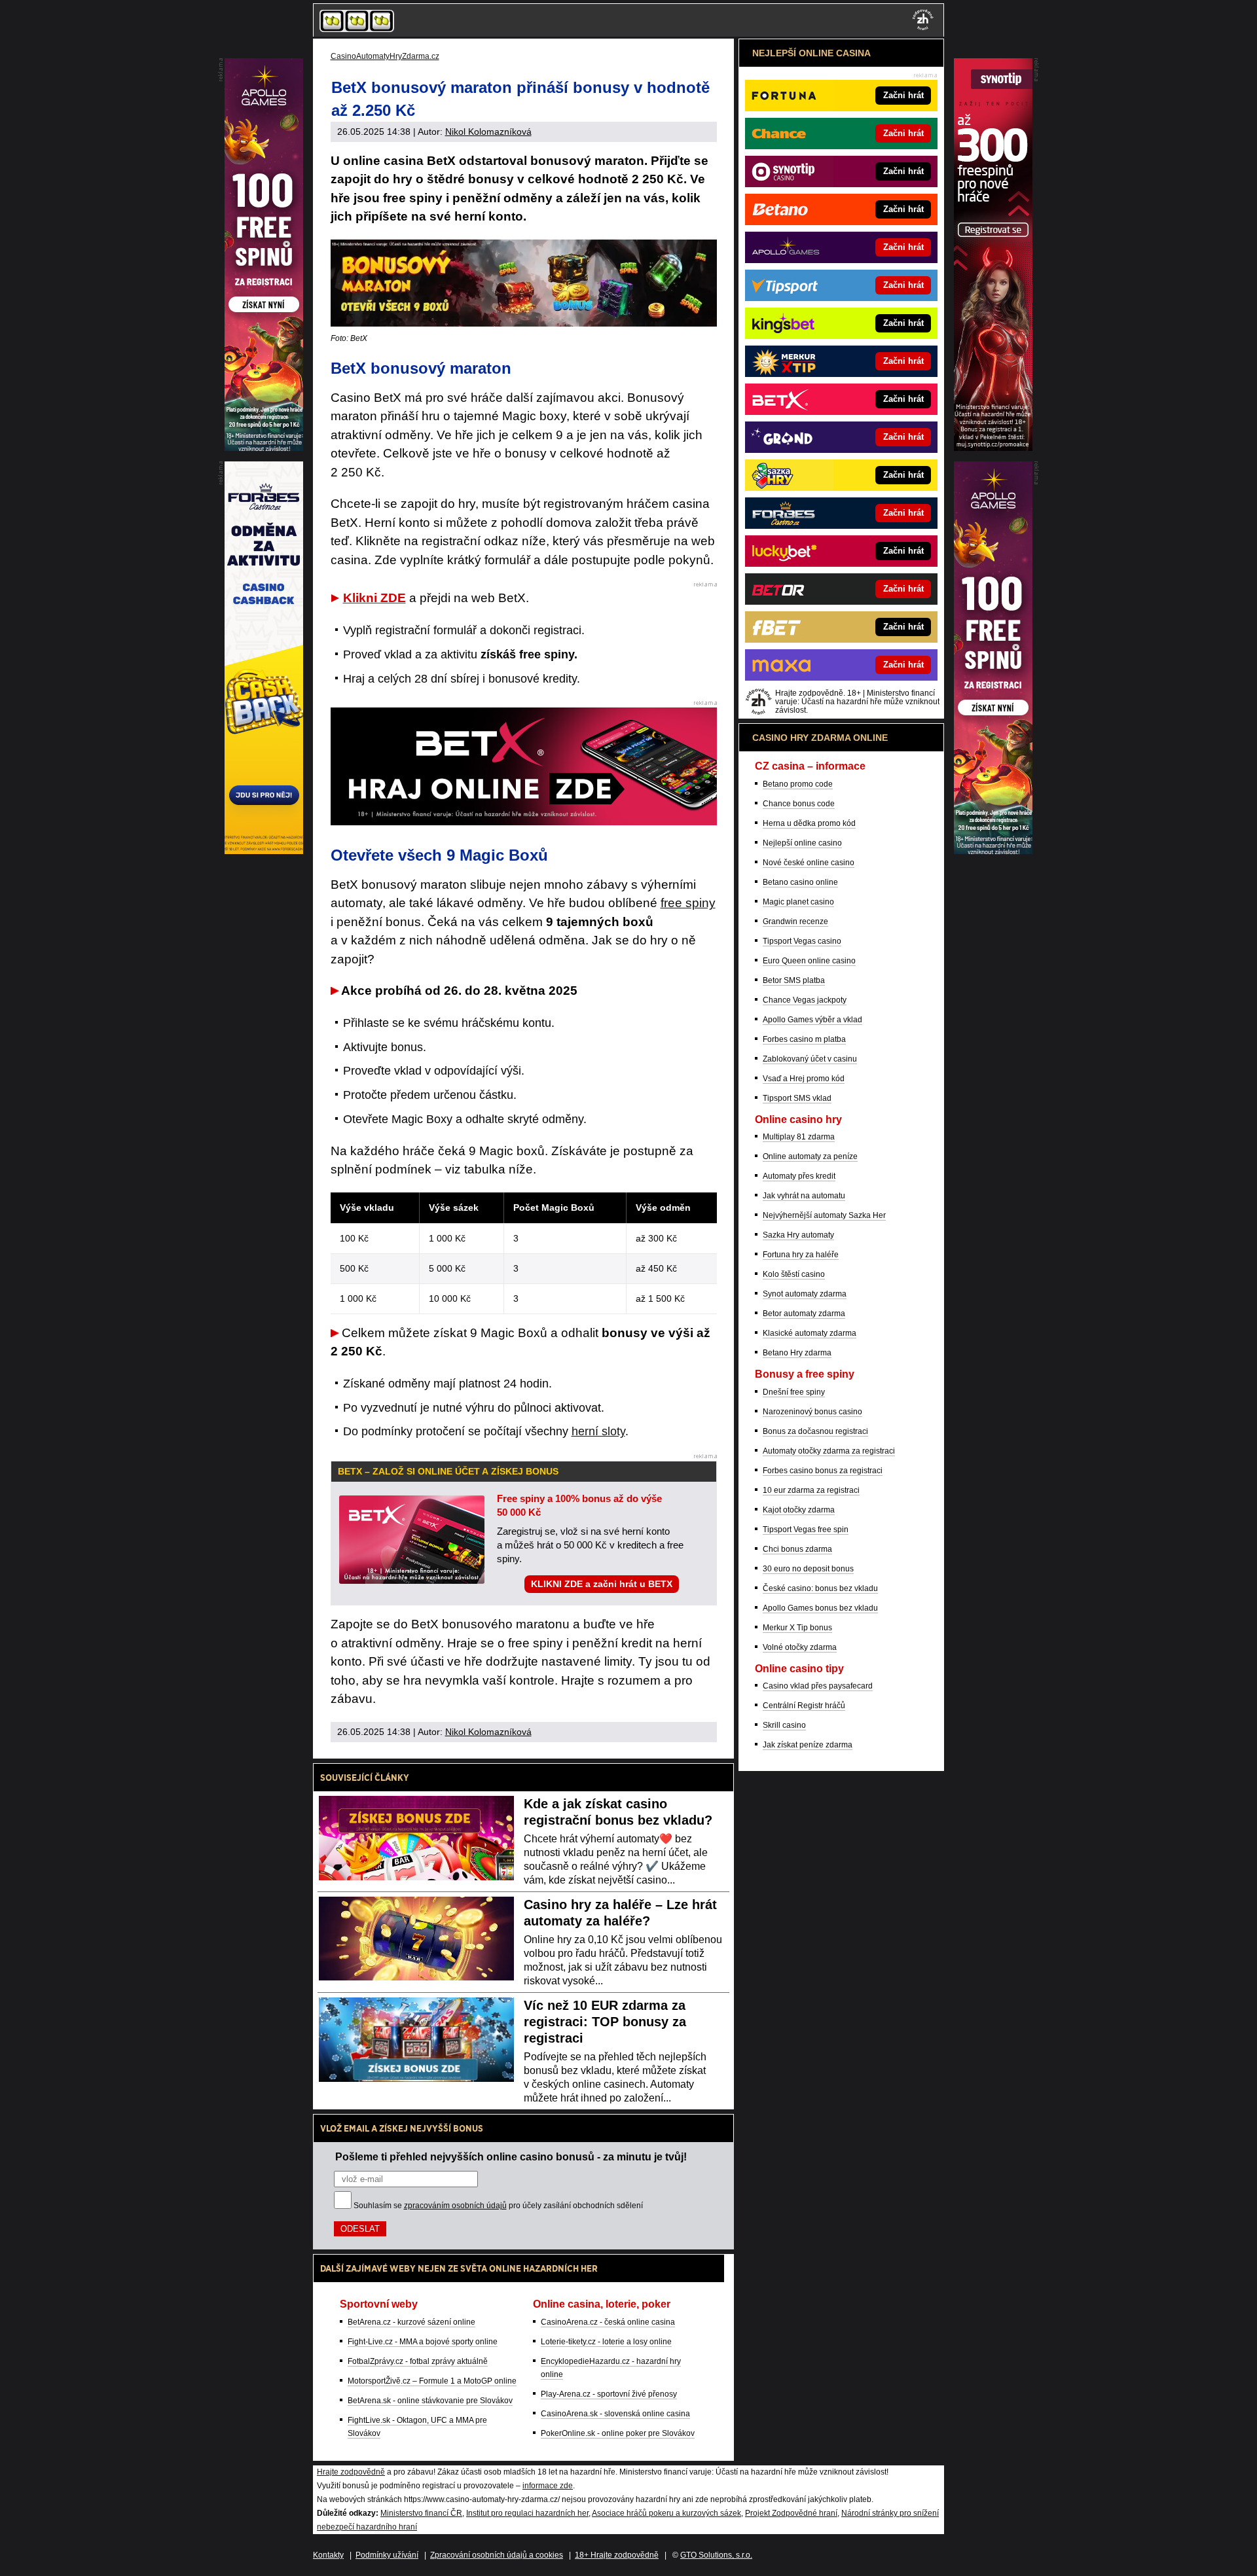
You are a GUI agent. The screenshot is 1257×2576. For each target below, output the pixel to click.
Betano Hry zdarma (797, 1353)
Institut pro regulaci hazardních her (527, 2513)
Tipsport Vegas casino (802, 941)
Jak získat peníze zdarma (808, 1745)
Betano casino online (800, 882)
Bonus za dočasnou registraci (815, 1431)
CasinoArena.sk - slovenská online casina (615, 2414)
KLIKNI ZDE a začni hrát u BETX (602, 1584)
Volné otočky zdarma (800, 1647)
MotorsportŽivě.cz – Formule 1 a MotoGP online (432, 2381)
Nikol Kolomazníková (488, 132)
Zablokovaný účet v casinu (810, 1059)
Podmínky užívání (387, 2555)
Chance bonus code (799, 804)
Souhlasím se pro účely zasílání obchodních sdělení (498, 2206)
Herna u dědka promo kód (809, 823)
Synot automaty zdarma (805, 1294)
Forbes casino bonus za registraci (823, 1471)
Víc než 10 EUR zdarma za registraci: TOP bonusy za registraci (605, 2022)
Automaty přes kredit (799, 1176)
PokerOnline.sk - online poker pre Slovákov (618, 2433)
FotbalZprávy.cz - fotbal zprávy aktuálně (418, 2361)
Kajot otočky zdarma (799, 1510)
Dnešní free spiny (794, 1392)
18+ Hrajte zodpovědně (617, 2555)
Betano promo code (798, 784)
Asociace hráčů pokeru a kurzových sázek (666, 2513)
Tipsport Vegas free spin (806, 1529)
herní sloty (598, 1431)
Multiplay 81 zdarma (799, 1137)
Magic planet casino (798, 902)
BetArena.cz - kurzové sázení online (411, 2322)
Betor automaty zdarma (804, 1314)
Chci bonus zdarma (797, 1549)
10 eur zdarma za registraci (811, 1490)
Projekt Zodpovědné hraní (791, 2513)
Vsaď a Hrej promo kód (804, 1079)
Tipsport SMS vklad (797, 1098)
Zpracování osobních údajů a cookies (497, 2555)
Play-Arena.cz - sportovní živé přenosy (609, 2394)
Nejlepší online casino (802, 843)
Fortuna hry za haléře (801, 1255)
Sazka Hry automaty (798, 1235)
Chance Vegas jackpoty (805, 1000)
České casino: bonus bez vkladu (820, 1588)
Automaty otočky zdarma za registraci (829, 1451)
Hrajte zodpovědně (351, 2472)
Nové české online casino (809, 863)
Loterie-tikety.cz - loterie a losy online (606, 2342)
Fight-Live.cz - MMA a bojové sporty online (423, 2342)
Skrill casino (784, 1725)
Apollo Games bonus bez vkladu (820, 1608)
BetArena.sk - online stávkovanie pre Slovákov (430, 2401)
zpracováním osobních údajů (455, 2206)
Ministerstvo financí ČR (421, 2513)
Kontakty (328, 2555)
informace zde (548, 2486)
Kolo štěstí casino (794, 1274)
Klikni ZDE (374, 598)
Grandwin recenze (795, 921)
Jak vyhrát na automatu (804, 1196)
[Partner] (993, 448)
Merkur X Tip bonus (797, 1628)
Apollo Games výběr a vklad (812, 1020)
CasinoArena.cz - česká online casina (608, 2322)
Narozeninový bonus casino (812, 1412)
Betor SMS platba (794, 980)
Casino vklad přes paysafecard (818, 1686)
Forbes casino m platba (804, 1039)
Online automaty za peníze (810, 1156)
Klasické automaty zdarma (810, 1333)
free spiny (688, 903)
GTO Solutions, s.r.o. (716, 2555)
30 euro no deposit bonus (808, 1569)
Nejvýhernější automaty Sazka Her (824, 1215)
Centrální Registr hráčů (804, 1706)
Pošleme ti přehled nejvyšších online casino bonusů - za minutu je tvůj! (511, 2156)
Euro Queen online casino (809, 961)
